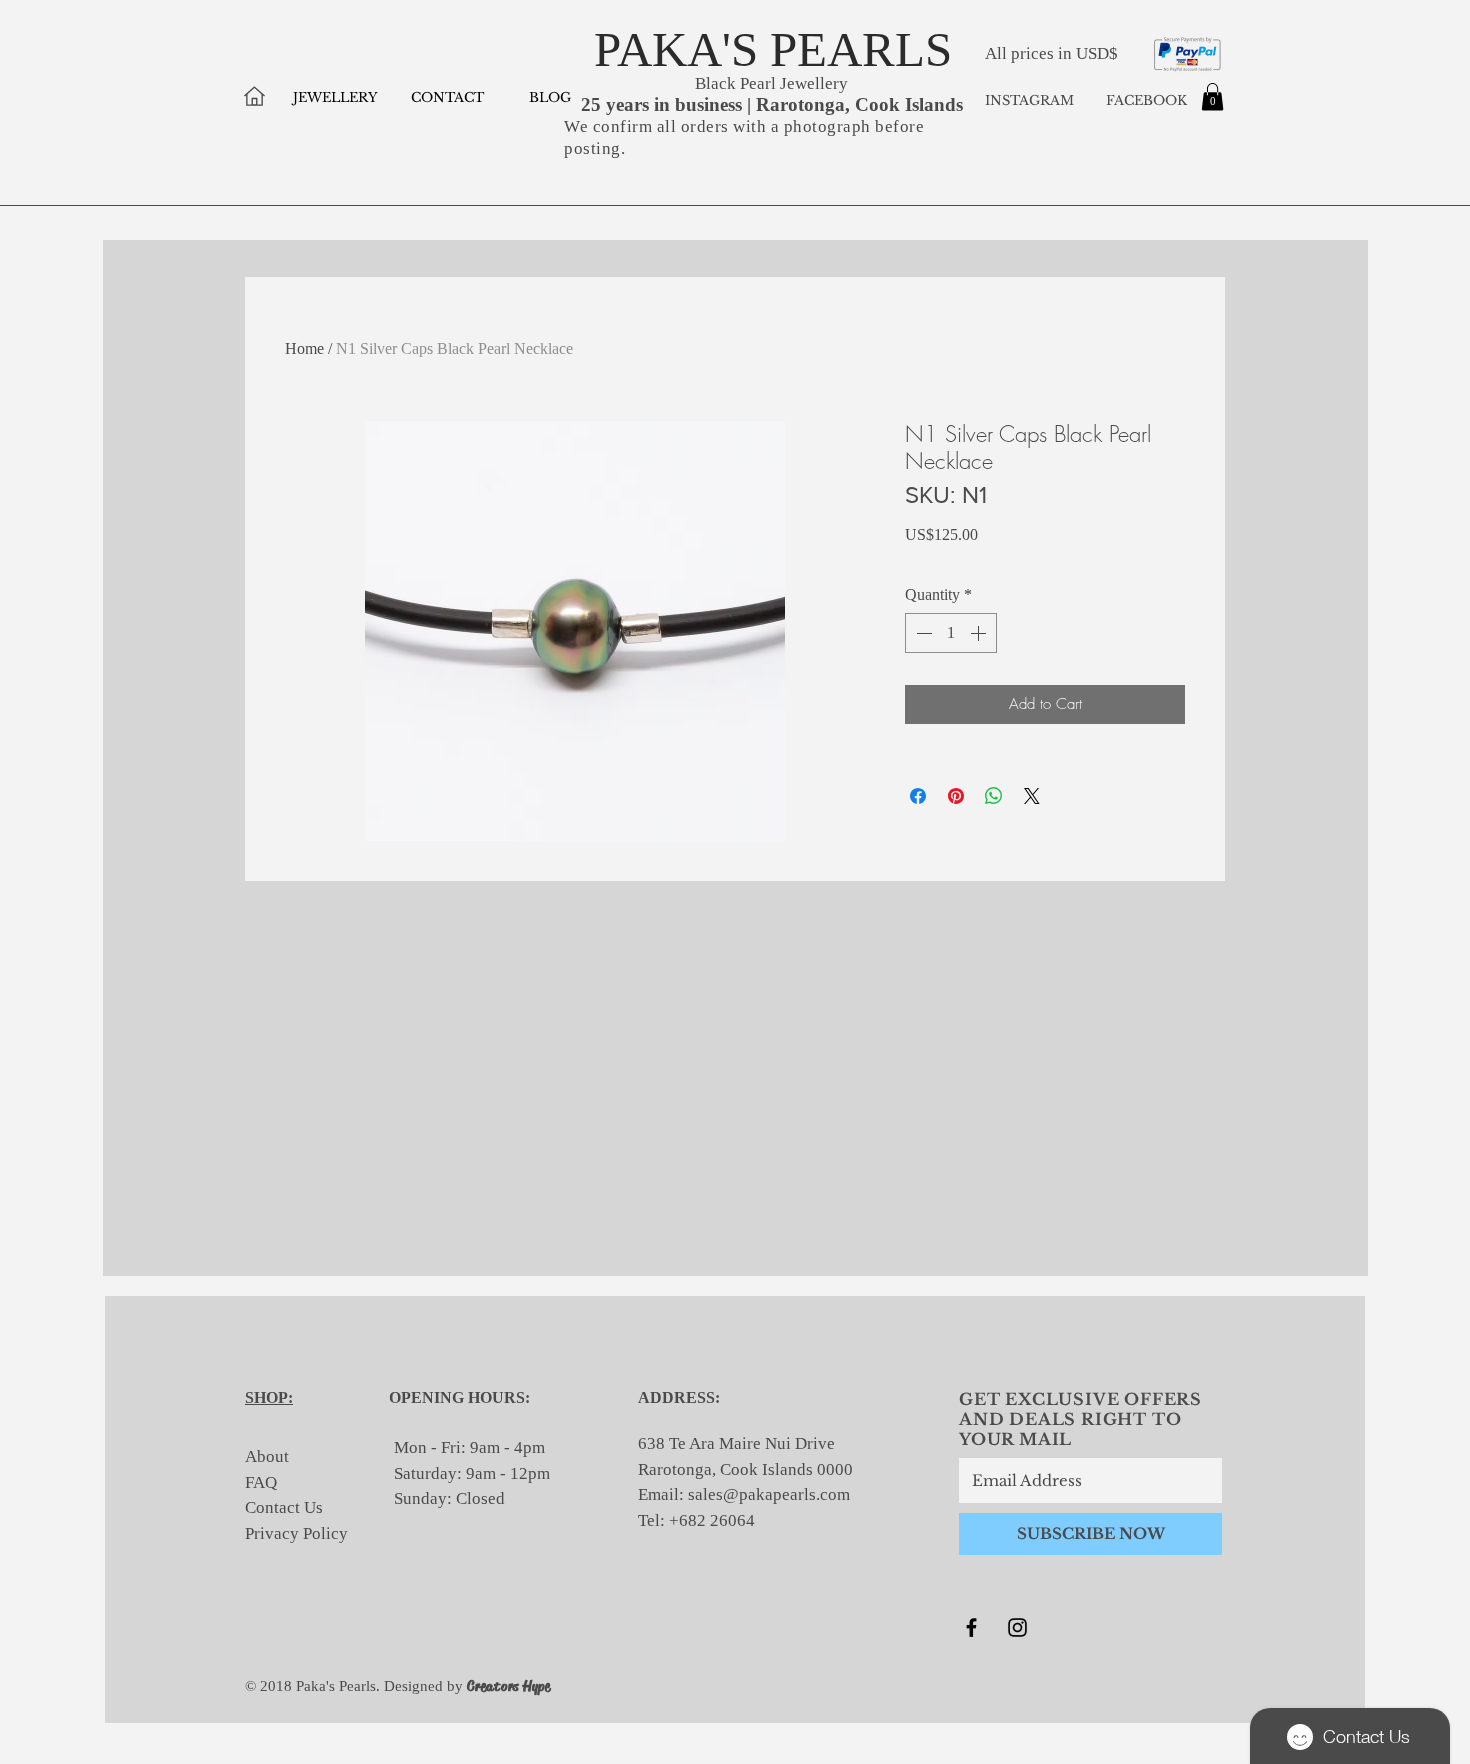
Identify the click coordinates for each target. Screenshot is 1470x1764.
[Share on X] (1032, 796)
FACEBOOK (1144, 100)
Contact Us (284, 1507)
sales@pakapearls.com (769, 1494)
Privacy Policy (296, 1533)
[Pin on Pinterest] (956, 796)
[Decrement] (922, 633)
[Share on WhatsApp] (994, 796)
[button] (1212, 96)
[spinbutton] (951, 633)
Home (304, 348)
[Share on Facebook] (918, 796)
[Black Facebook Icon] (971, 1627)
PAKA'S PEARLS (773, 49)
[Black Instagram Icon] (1017, 1627)
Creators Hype (509, 1686)
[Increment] (980, 633)
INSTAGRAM (1029, 100)
